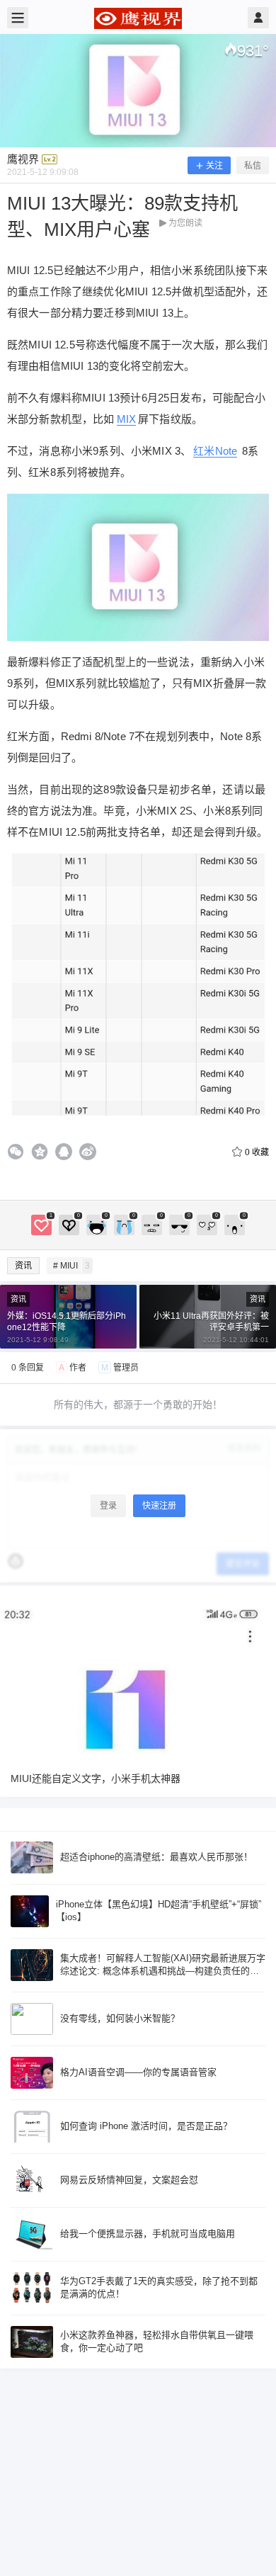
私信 (253, 166)
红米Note (215, 451)
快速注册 (159, 1506)
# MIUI (71, 1266)
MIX (126, 419)
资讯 (23, 1266)
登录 (108, 1506)
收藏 (257, 1152)
